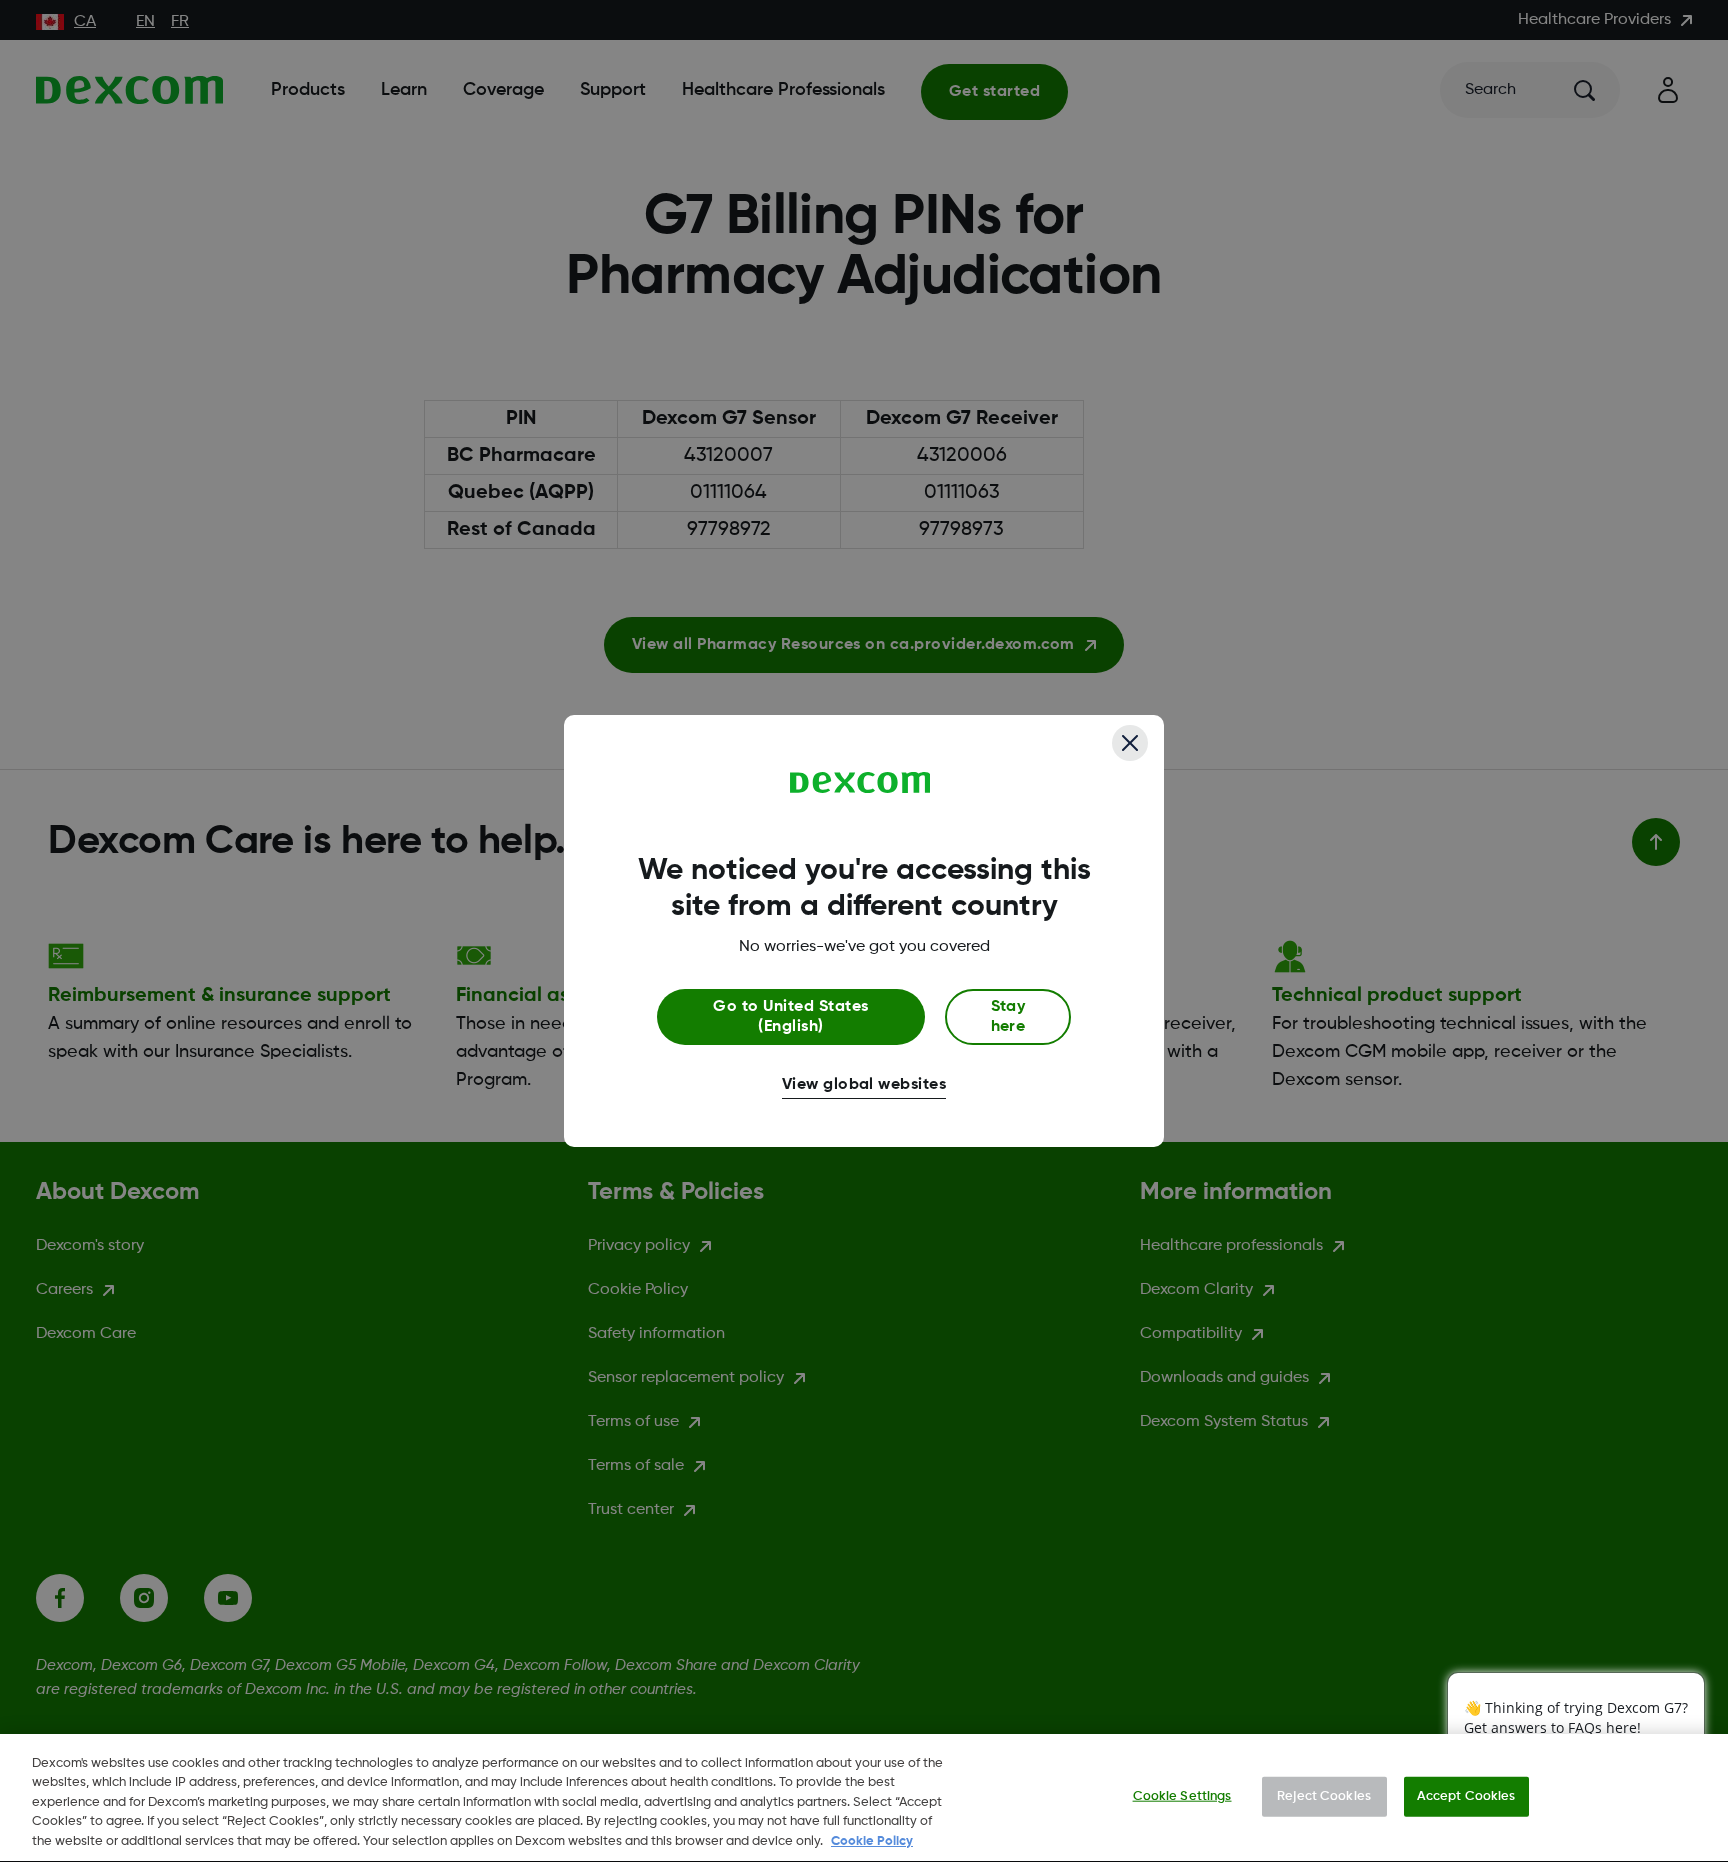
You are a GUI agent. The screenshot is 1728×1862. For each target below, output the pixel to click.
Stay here (1008, 1017)
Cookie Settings (1182, 1796)
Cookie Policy (872, 1841)
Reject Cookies (1324, 1796)
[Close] (1130, 743)
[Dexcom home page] (860, 783)
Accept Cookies (1466, 1796)
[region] (864, 1798)
